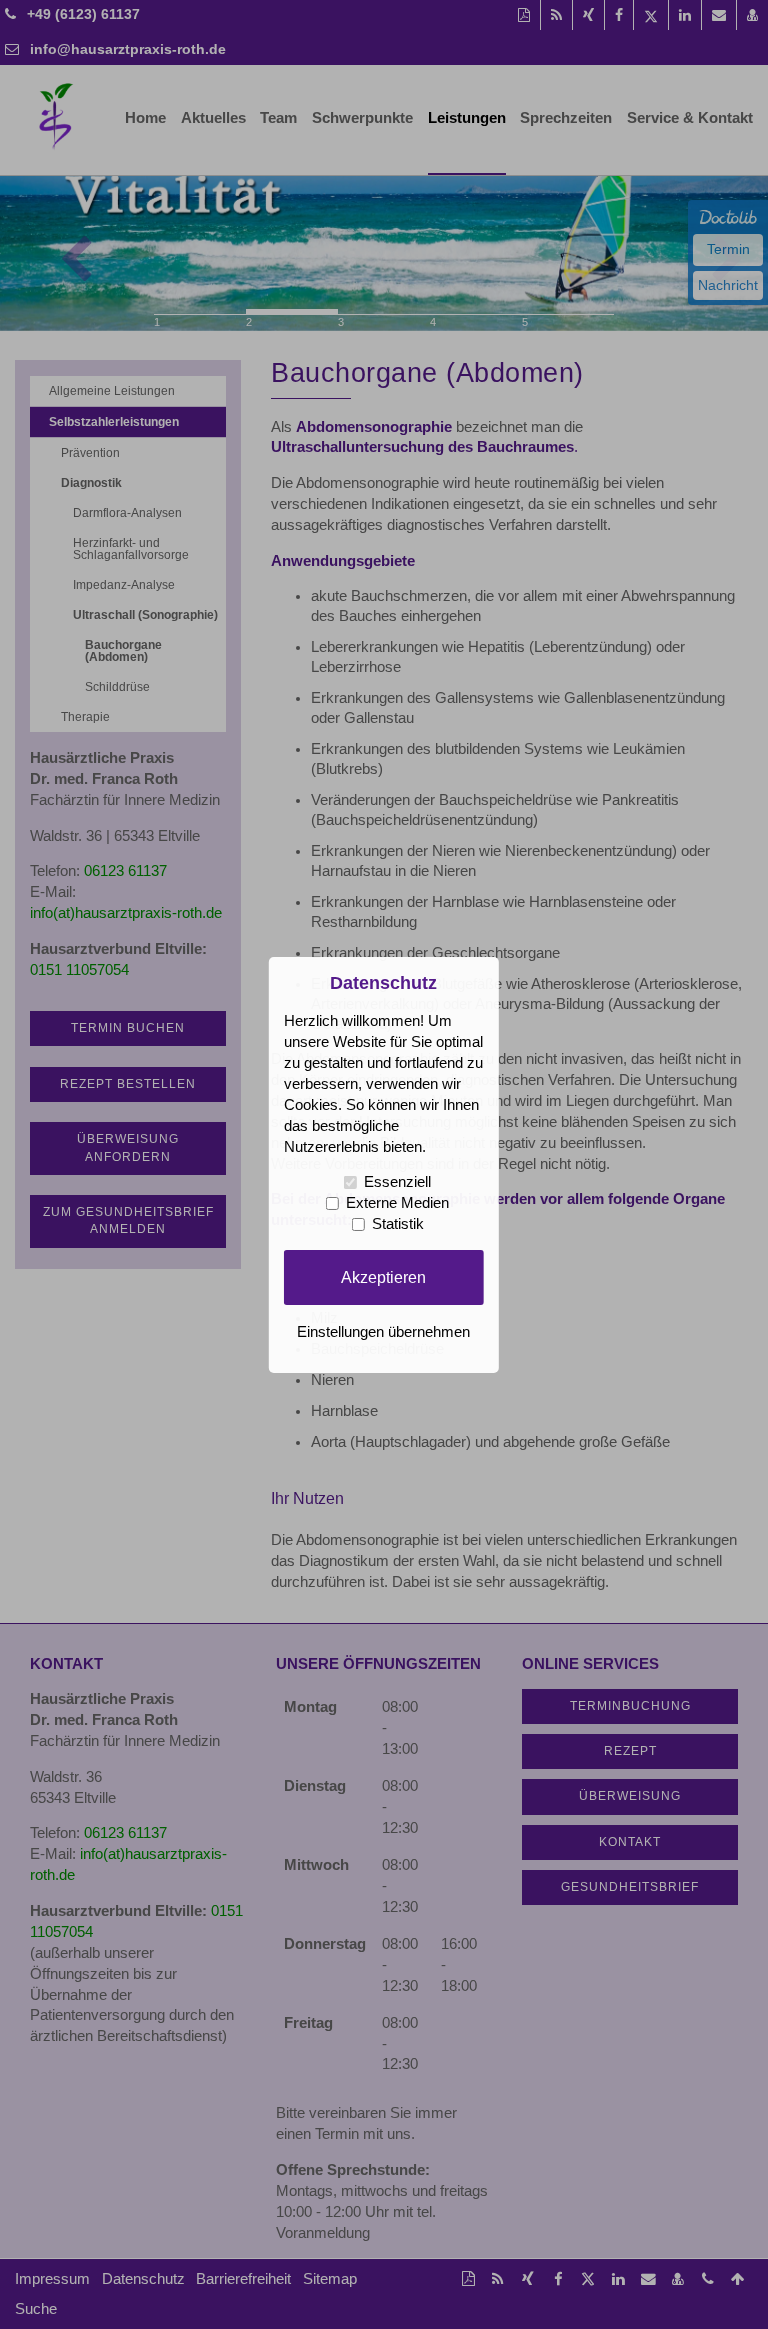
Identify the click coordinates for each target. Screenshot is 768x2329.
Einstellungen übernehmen (383, 1332)
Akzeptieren (383, 1277)
